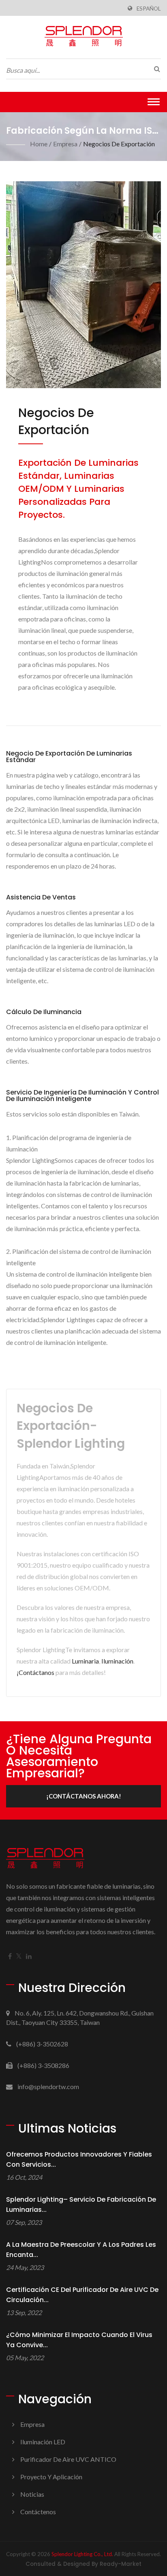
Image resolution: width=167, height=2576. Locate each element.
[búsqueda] (155, 69)
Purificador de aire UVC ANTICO (68, 2459)
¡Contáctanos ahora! (84, 1796)
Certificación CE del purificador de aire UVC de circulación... (82, 2295)
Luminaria (85, 1661)
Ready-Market (121, 2564)
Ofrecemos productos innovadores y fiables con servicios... (79, 2159)
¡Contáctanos (35, 1672)
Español (149, 9)
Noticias (32, 2494)
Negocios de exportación (119, 144)
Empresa (65, 144)
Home (39, 144)
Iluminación (117, 1661)
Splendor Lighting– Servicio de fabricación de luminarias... (81, 2205)
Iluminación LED (43, 2442)
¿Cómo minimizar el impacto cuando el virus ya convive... (79, 2340)
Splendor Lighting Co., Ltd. (82, 2554)
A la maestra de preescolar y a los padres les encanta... (81, 2250)
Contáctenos (38, 2512)
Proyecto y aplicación (51, 2477)
